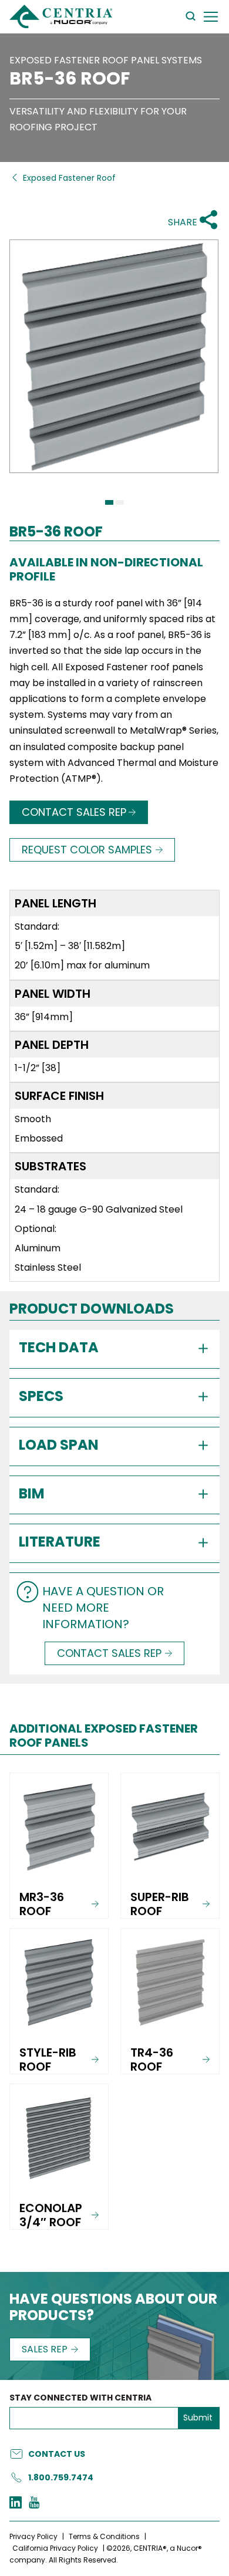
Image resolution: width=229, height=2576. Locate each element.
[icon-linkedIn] (16, 2504)
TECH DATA (59, 1347)
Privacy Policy (33, 2536)
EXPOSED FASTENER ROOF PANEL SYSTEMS (106, 60)
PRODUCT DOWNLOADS (92, 1309)
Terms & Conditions (104, 2536)
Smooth (33, 1119)
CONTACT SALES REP (74, 812)
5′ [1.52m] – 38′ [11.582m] (70, 946)
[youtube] (34, 2504)
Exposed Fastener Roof (69, 178)
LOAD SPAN (59, 1445)
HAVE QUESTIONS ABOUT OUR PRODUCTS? (113, 2308)
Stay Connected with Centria (80, 2398)
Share (183, 222)
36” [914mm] (44, 1017)
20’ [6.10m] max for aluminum (82, 965)
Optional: (36, 1229)
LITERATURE (60, 1542)
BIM (32, 1493)
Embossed (39, 1138)
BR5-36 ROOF (70, 79)
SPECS (41, 1396)
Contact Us (57, 2454)
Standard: (37, 926)
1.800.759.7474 (61, 2477)
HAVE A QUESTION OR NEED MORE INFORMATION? (103, 1608)
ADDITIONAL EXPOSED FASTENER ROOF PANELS (104, 1736)
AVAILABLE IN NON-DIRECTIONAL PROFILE (106, 569)
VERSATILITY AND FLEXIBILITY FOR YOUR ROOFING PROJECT (98, 119)
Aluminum (38, 1248)
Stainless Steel (48, 1267)
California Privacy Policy (55, 2548)
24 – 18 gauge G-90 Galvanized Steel (99, 1209)
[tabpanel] (114, 367)
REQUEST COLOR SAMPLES (87, 850)
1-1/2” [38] (38, 1068)
